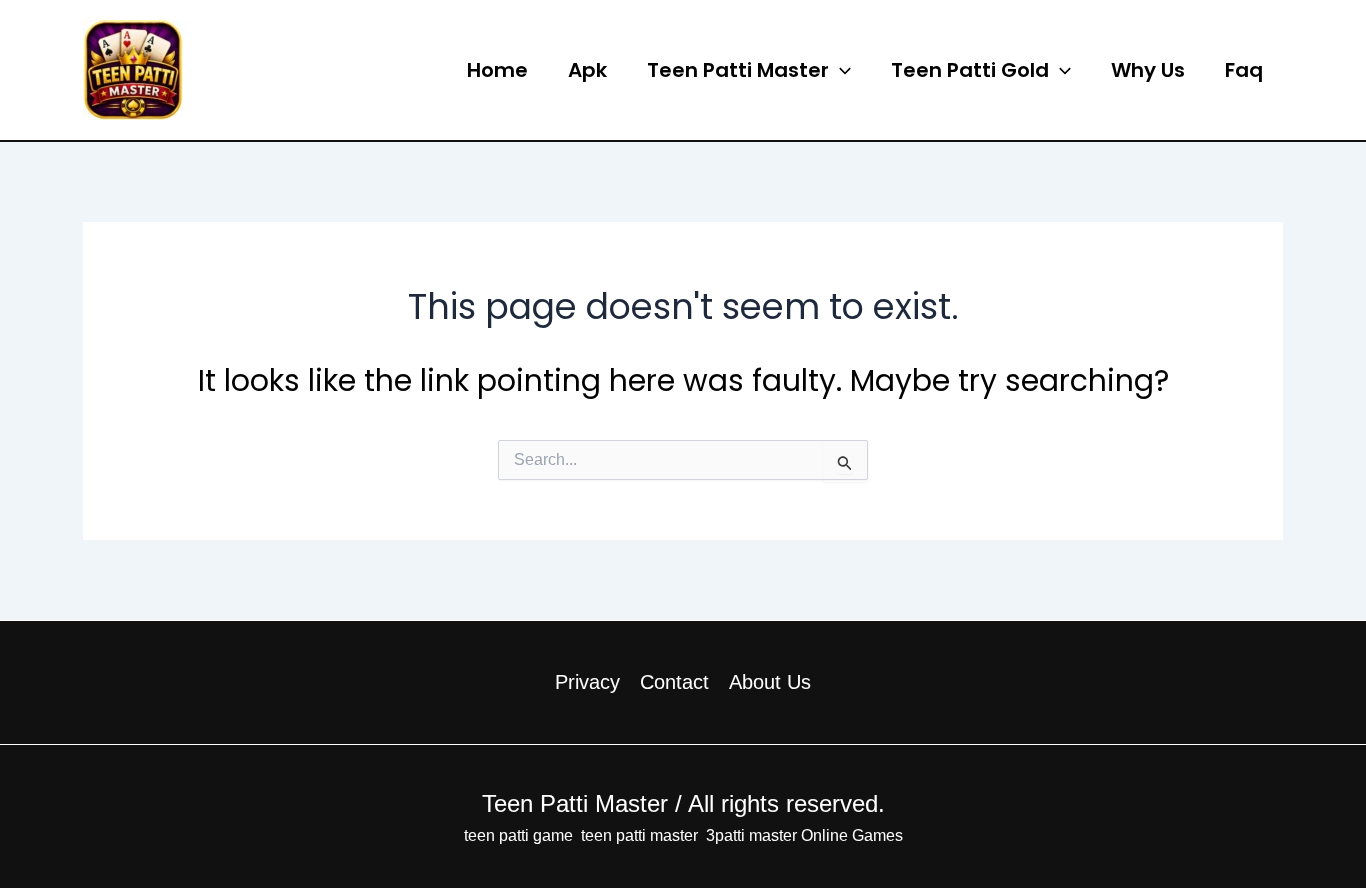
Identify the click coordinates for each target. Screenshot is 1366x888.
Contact (674, 682)
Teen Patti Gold (970, 70)
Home (497, 70)
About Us (770, 682)
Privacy (587, 682)
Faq (1244, 70)
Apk (587, 70)
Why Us (1148, 70)
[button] (840, 70)
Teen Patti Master (308, 69)
